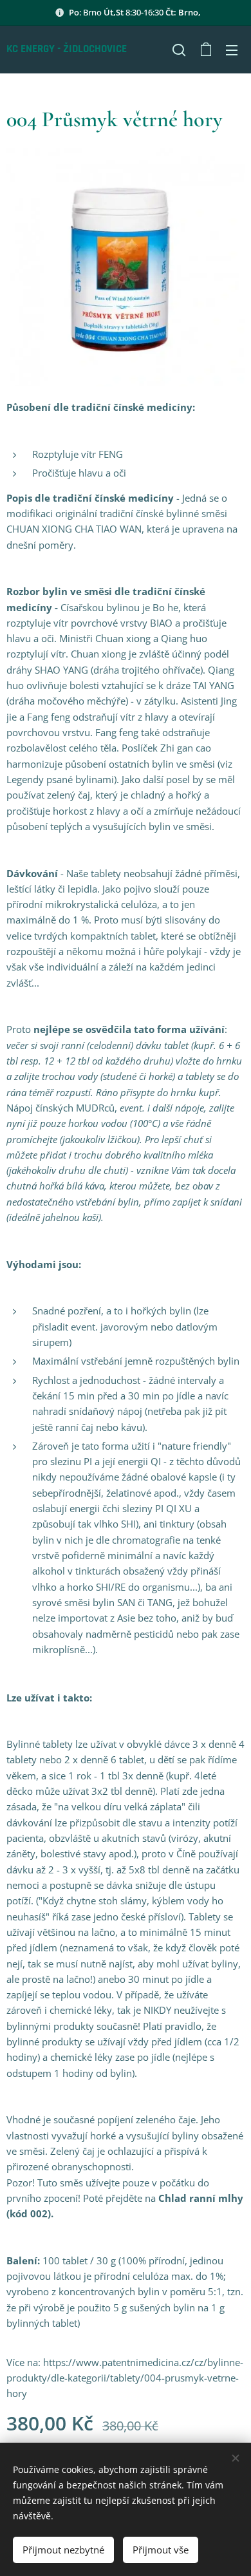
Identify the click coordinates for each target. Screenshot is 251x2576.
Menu (232, 50)
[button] (179, 50)
